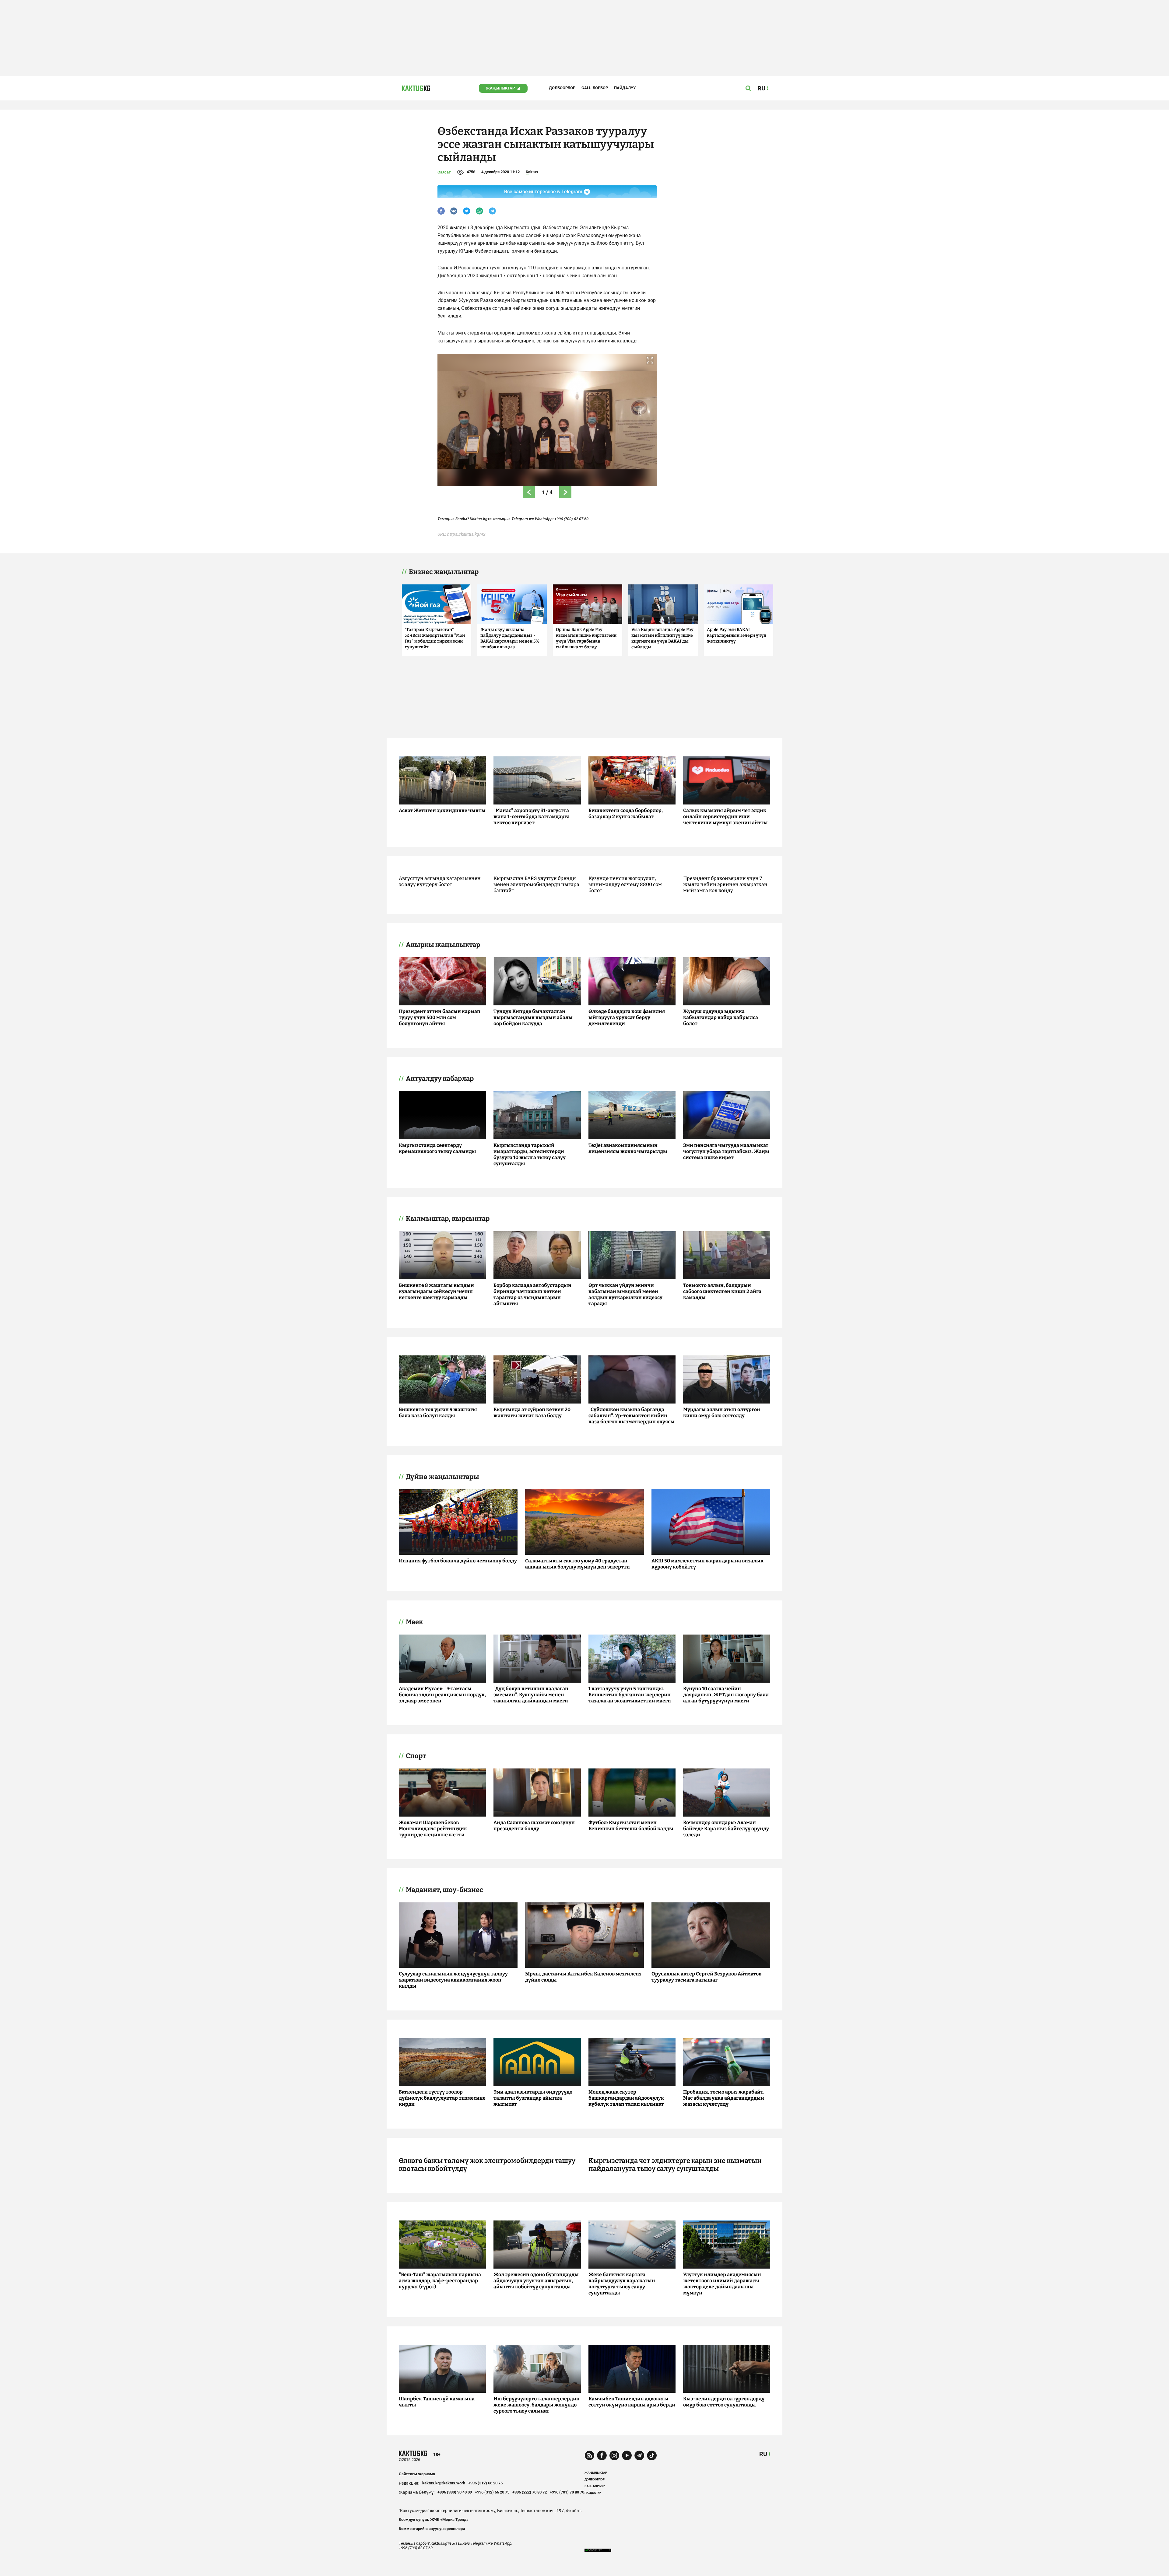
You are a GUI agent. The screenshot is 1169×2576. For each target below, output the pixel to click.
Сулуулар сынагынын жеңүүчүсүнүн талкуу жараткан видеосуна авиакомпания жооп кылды (453, 1980)
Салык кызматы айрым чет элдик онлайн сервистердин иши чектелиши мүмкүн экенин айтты (725, 817)
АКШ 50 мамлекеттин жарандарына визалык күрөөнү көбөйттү (707, 1564)
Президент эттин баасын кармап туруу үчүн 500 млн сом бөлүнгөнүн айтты (440, 1017)
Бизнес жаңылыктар (444, 572)
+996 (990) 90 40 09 (455, 2492)
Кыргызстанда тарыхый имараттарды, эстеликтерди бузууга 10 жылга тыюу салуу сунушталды (530, 1154)
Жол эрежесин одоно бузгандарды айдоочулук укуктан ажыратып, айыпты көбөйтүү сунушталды (536, 2281)
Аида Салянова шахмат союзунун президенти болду (534, 1826)
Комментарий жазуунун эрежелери (432, 2529)
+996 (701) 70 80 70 (567, 2492)
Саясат (444, 172)
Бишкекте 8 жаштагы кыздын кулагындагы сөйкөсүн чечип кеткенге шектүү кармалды (436, 1291)
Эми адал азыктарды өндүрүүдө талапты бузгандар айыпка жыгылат (533, 2098)
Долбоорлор (562, 88)
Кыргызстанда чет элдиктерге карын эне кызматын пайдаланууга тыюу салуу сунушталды (675, 2165)
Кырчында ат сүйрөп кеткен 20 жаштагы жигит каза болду (532, 1412)
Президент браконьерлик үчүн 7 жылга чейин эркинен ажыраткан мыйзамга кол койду (725, 884)
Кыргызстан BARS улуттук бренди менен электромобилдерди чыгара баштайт (536, 884)
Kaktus (532, 172)
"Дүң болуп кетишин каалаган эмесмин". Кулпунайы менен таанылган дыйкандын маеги (531, 1695)
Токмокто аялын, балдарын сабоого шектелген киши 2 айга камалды (722, 1291)
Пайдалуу (625, 88)
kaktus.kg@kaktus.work (444, 2483)
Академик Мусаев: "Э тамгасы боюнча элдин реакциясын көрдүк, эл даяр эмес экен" (442, 1695)
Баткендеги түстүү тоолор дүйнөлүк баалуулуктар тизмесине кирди (442, 2098)
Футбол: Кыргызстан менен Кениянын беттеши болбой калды (631, 1826)
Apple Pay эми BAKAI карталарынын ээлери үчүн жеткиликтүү (737, 635)
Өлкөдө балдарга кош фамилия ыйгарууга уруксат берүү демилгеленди (627, 1017)
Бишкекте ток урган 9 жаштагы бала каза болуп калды (438, 1412)
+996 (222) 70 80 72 (530, 2492)
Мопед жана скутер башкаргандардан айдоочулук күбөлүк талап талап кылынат (626, 2098)
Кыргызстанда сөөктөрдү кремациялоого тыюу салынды (437, 1148)
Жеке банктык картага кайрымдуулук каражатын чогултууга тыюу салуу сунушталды (622, 2284)
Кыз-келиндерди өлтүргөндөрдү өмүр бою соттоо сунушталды (724, 2402)
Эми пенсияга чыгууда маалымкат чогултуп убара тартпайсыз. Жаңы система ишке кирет (726, 1151)
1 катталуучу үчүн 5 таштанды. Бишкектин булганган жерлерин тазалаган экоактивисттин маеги (630, 1695)
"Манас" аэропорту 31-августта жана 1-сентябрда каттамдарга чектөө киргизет (532, 817)
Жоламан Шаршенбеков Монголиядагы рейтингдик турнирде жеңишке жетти (433, 1829)
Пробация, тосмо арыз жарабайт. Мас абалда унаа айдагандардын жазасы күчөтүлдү (724, 2098)
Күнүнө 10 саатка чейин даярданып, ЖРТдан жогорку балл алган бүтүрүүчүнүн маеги (726, 1695)
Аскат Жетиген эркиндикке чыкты (442, 810)
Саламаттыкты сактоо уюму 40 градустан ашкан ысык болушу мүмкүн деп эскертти (577, 1564)
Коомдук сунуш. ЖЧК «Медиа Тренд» (434, 2520)
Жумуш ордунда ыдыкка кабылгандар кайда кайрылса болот (721, 1017)
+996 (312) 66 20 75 (485, 2483)
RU (763, 2454)
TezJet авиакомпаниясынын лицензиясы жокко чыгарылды (628, 1148)
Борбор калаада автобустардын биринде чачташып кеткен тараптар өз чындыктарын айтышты (532, 1294)
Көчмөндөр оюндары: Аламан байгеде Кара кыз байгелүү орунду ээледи (726, 1829)
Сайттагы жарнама (417, 2474)
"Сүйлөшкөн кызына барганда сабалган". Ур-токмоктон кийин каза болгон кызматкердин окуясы (632, 1416)
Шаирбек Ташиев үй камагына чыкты (437, 2402)
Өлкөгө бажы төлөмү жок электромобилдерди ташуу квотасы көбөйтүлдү (487, 2165)
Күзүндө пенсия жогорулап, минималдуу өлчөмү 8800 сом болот (625, 884)
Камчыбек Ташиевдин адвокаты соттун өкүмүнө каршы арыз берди (632, 2402)
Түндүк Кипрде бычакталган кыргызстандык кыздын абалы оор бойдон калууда (533, 1017)
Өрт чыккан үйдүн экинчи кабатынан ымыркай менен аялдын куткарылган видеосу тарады (625, 1294)
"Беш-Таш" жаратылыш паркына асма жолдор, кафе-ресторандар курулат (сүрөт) (440, 2281)
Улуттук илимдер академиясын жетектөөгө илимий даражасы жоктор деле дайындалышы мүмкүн (722, 2284)
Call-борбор (595, 88)
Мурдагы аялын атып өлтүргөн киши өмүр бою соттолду (722, 1412)
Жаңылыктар (500, 88)
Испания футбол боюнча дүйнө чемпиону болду (458, 1561)
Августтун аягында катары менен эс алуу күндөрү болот (440, 881)
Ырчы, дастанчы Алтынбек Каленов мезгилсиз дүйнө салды (583, 1977)
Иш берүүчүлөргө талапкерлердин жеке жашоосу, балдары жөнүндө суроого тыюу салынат (537, 2405)
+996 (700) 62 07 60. (572, 519)
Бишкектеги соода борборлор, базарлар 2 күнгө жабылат (626, 813)
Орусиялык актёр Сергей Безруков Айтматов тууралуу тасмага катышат (706, 1977)
